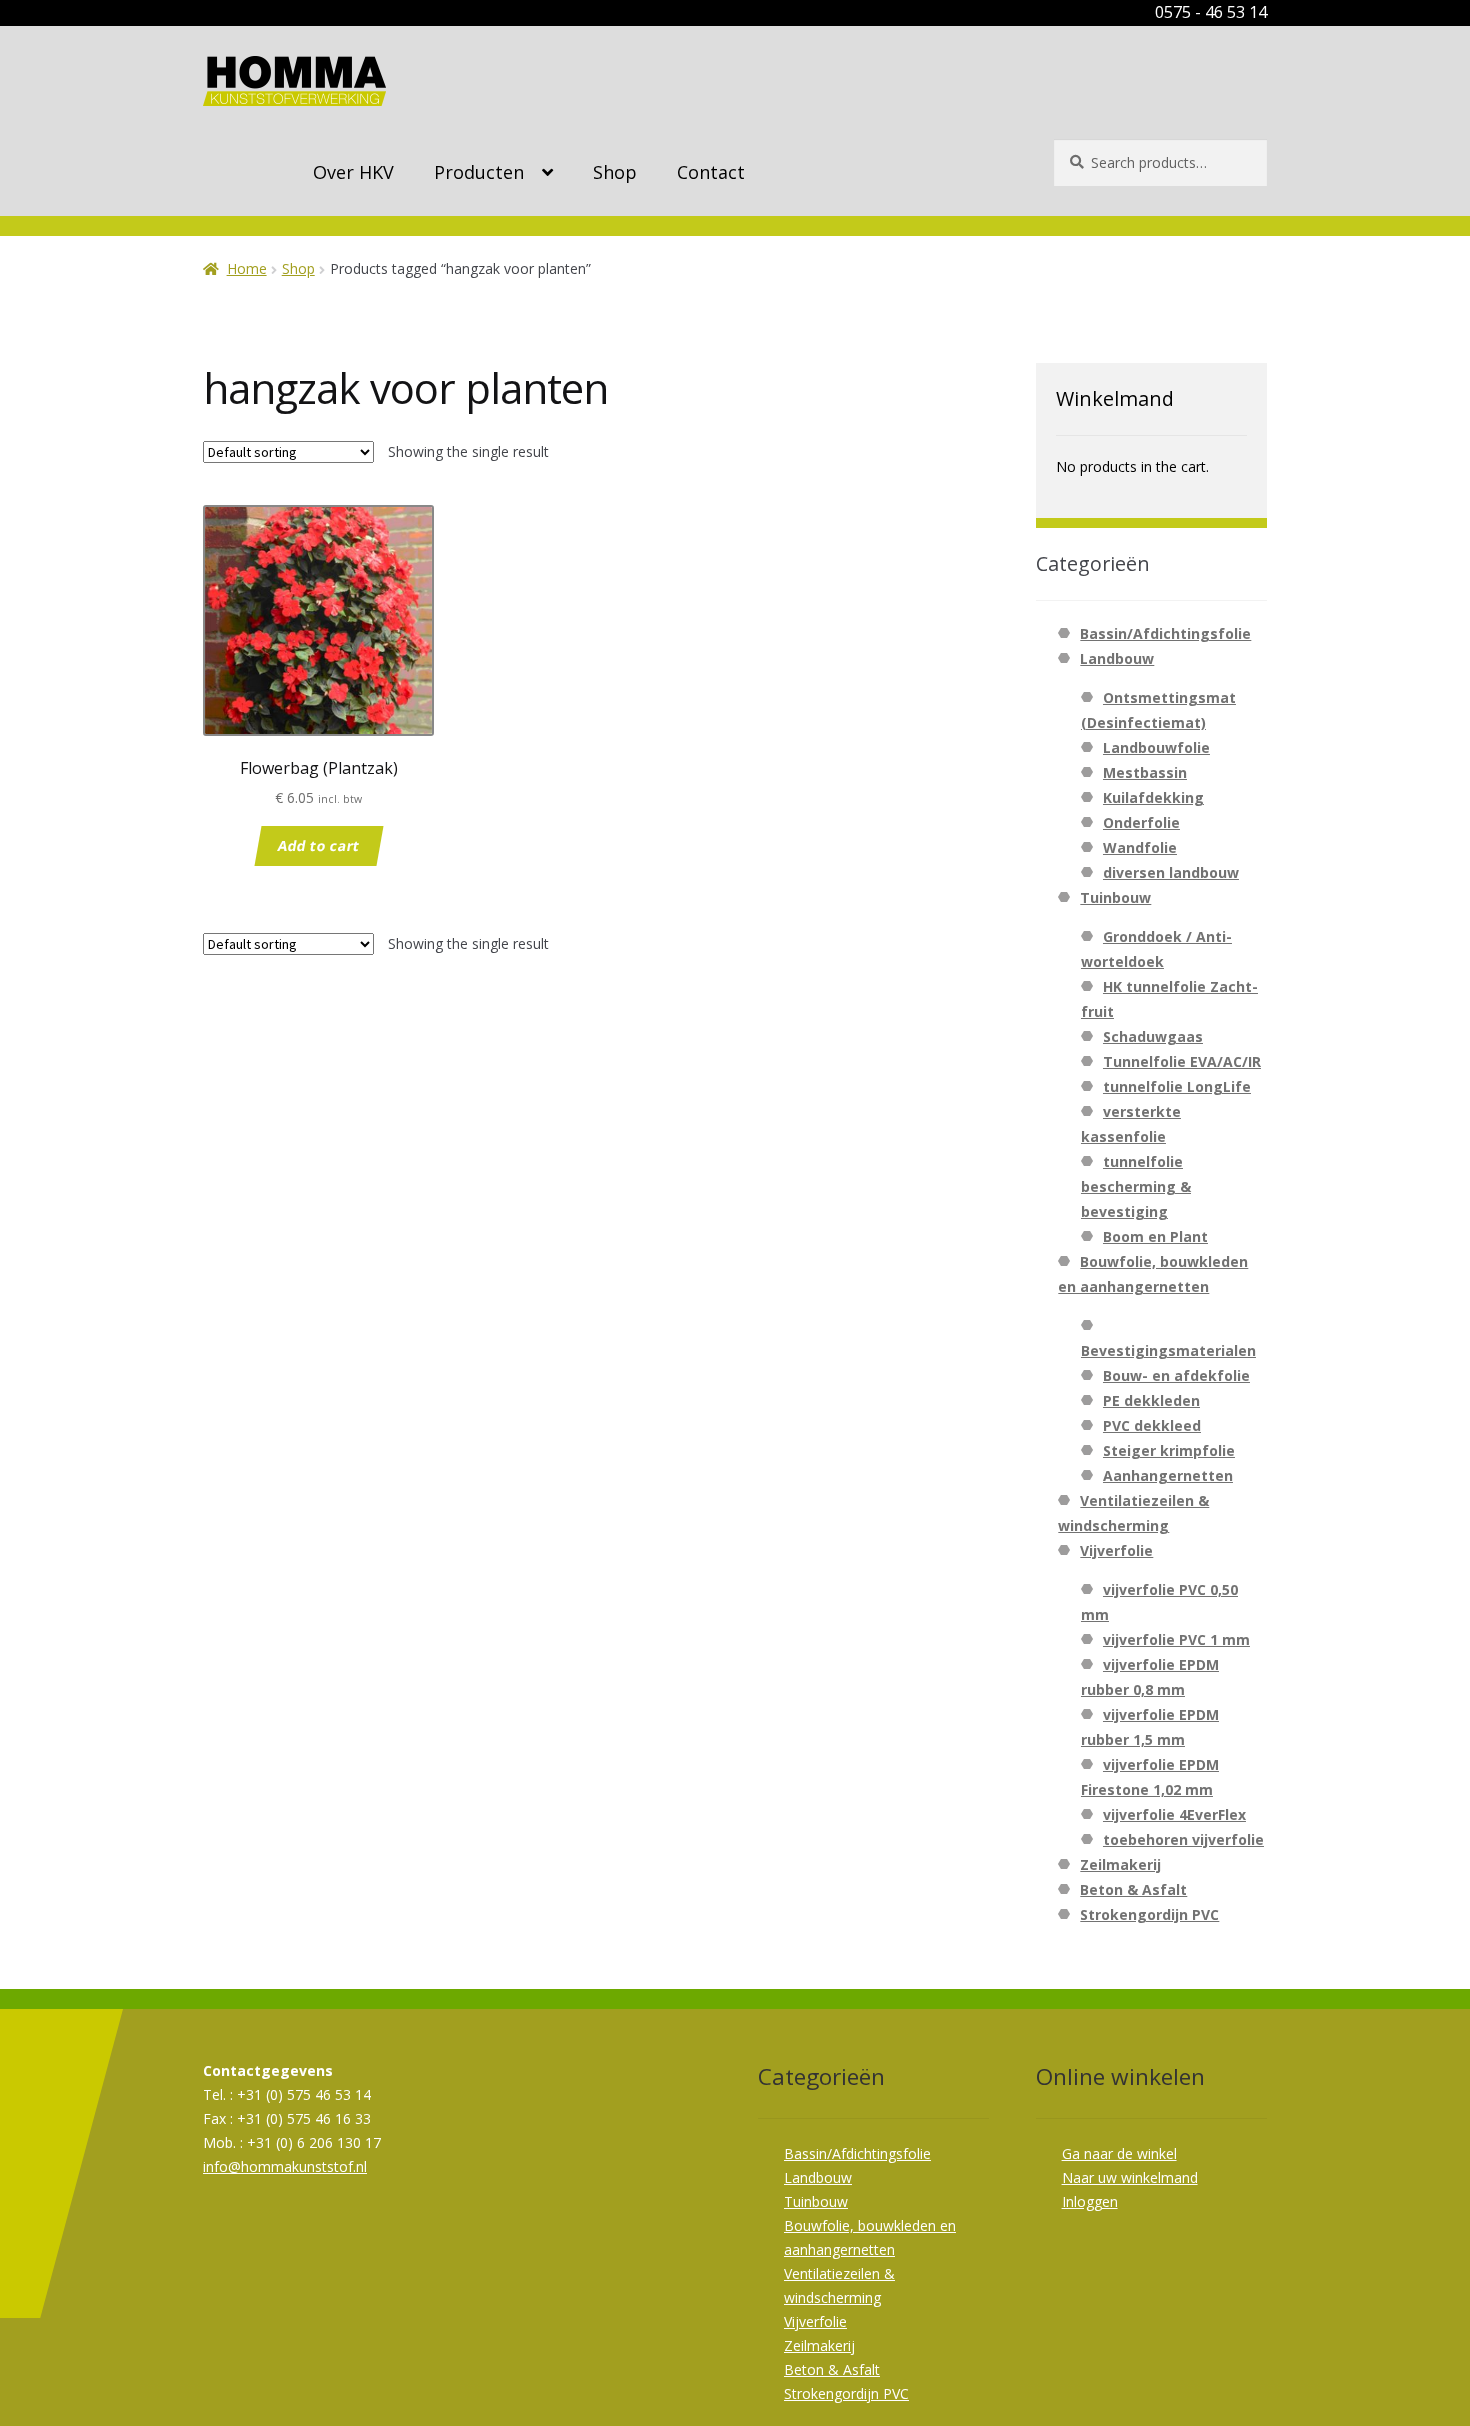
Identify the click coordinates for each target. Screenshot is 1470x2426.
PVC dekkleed (1152, 1425)
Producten (479, 172)
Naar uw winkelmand (1130, 2177)
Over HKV (353, 172)
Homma (294, 81)
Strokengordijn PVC (1149, 1914)
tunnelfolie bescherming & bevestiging (1136, 1186)
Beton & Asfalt (1133, 1889)
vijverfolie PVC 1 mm (1176, 1639)
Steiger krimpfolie (1169, 1450)
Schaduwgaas (1153, 1036)
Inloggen (1090, 2201)
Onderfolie (1141, 822)
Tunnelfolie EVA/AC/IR (1182, 1061)
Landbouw (1117, 658)
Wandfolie (1140, 847)
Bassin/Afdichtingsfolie (1165, 633)
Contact (711, 172)
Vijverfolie (1116, 1550)
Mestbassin (1145, 772)
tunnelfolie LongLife (1177, 1086)
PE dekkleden (1151, 1400)
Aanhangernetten (1168, 1475)
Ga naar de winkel (1119, 2153)
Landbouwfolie (1156, 747)
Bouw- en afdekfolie (1176, 1375)
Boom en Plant (1155, 1236)
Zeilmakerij (1120, 1864)
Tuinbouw (1115, 897)
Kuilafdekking (1153, 797)
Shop (615, 172)
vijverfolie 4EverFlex (1174, 1814)
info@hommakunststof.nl (285, 2166)
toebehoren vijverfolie (1183, 1839)
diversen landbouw (1171, 872)
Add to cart (318, 844)
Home (247, 268)
